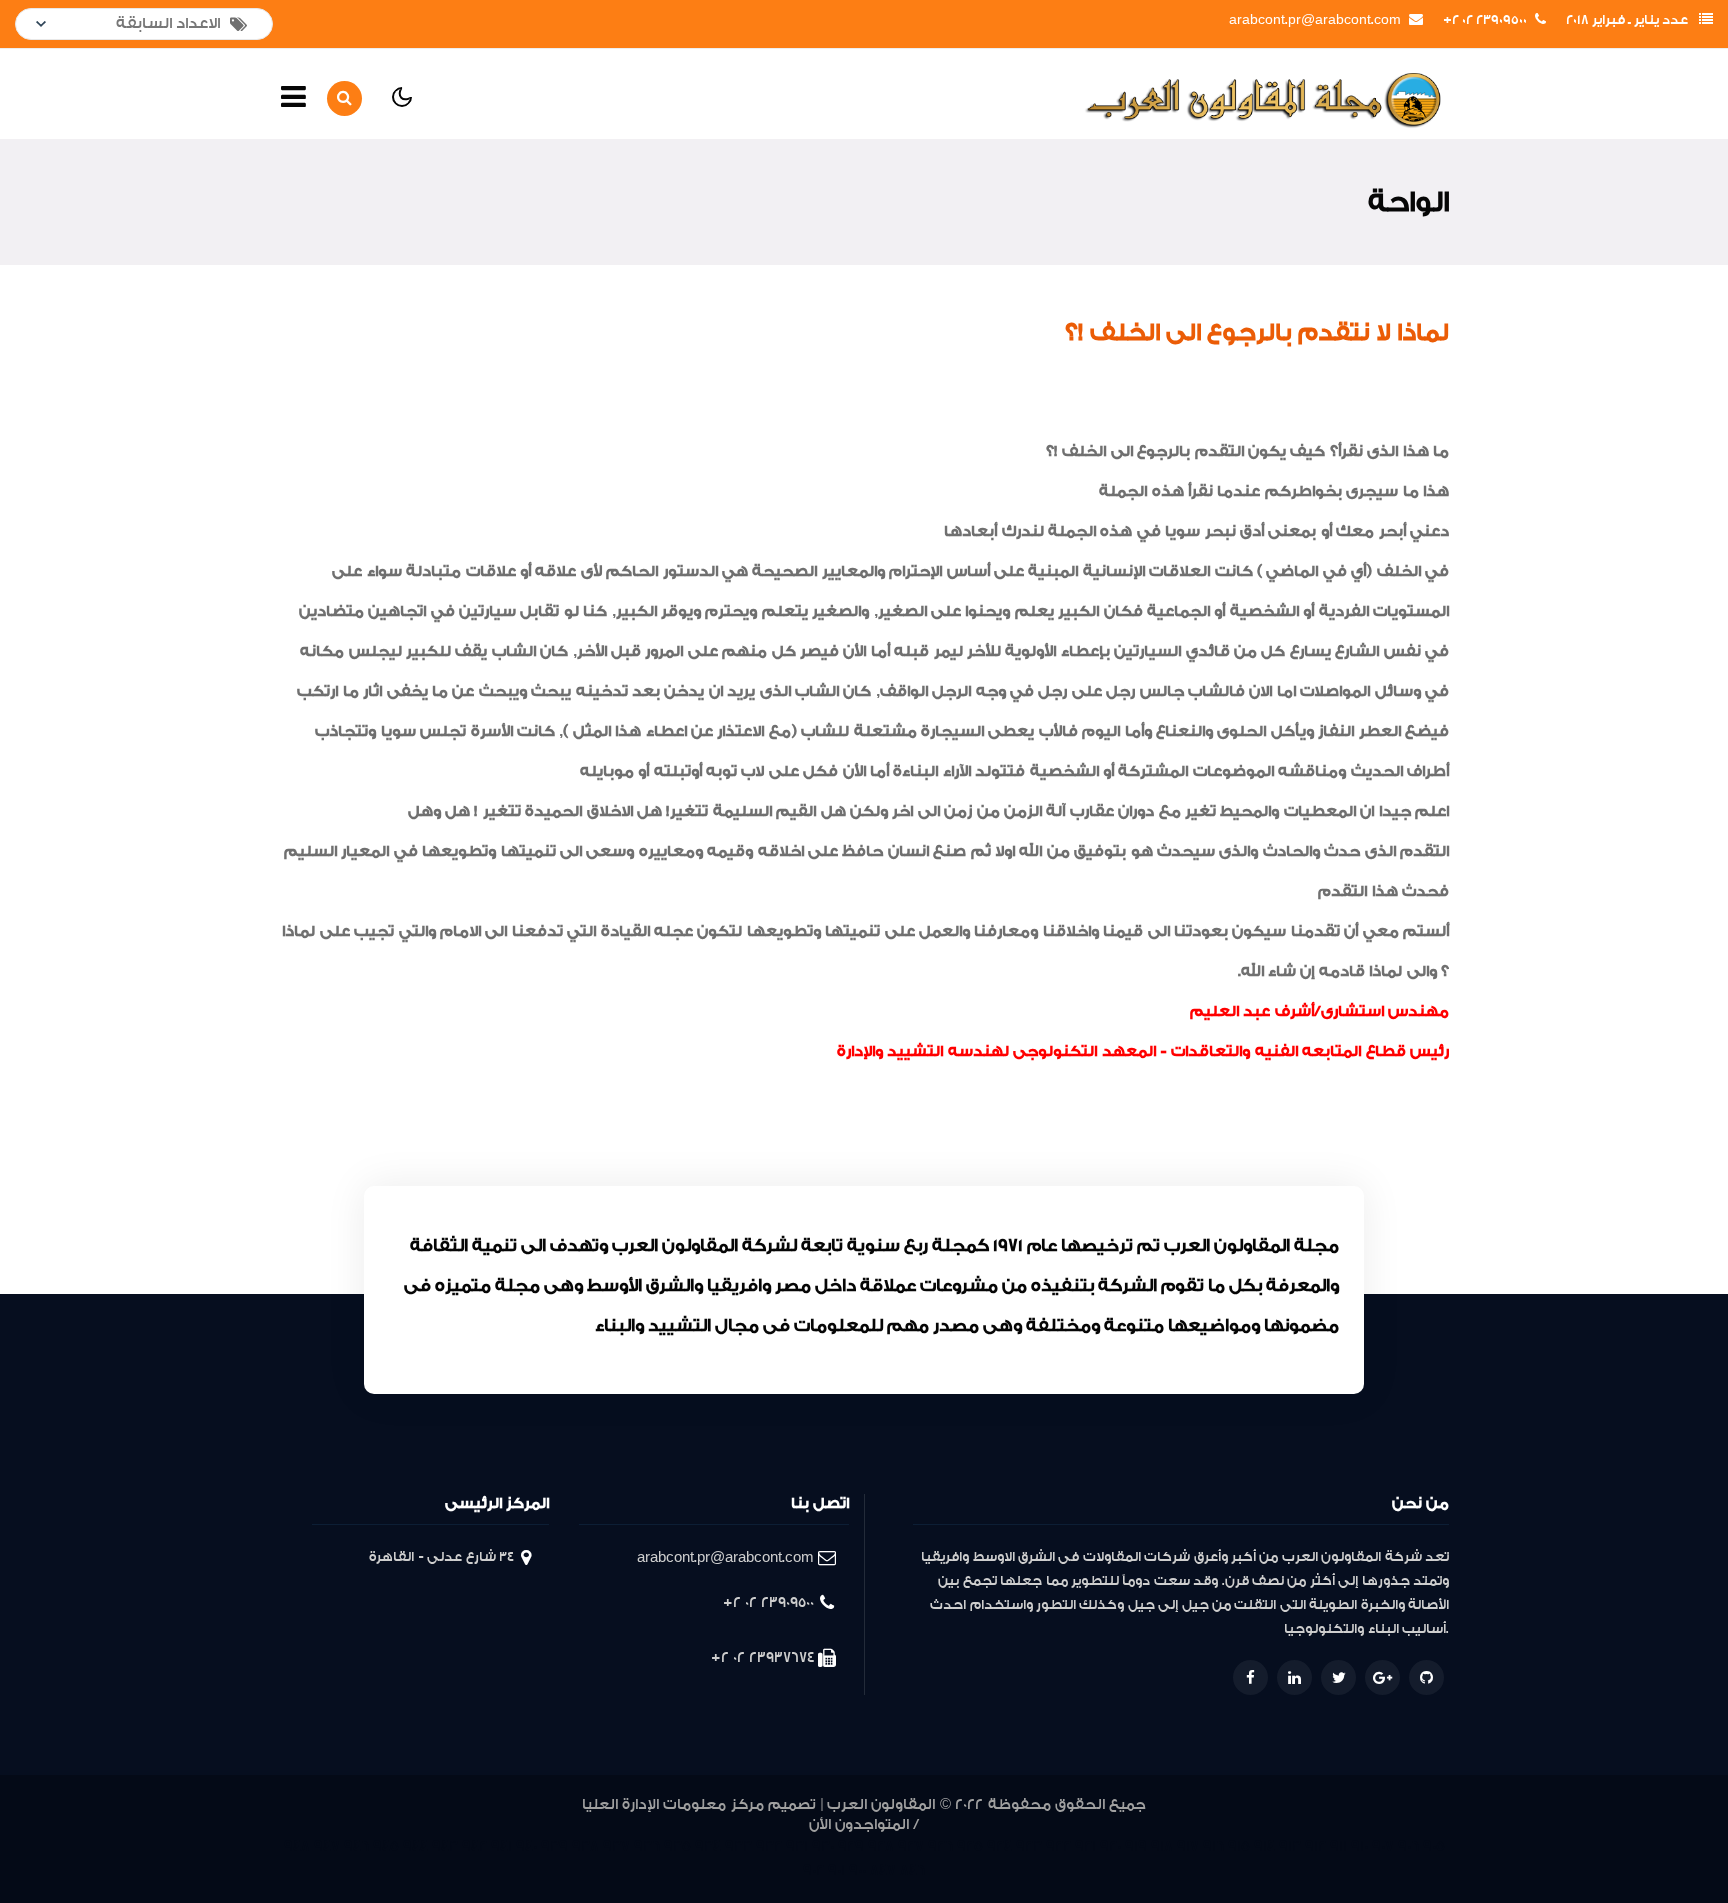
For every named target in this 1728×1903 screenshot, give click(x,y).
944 (415, 1846)
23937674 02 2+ (762, 1657)
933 (738, 1846)
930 (823, 1846)
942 (474, 1846)
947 (327, 1846)
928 (881, 1846)
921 (1085, 1846)
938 (585, 1846)
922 (1058, 1846)
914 (1264, 1846)
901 (836, 1870)
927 (911, 1846)
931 (797, 1846)
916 (1213, 1846)
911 (1338, 1846)
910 (1359, 1846)
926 (940, 1846)
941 (501, 1846)
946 (356, 1846)
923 (1029, 1846)
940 (526, 1846)
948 (297, 1846)
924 (999, 1846)
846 (912, 1870)
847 (883, 1870)
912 (1315, 1846)
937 (616, 1846)
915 (1239, 1846)
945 (386, 1846)
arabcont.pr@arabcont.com (1315, 20)
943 (445, 1846)
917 (1188, 1846)
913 (1290, 1846)
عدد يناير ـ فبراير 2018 (1627, 20)
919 (1136, 1846)
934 (708, 1846)
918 (1162, 1846)
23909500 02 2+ (1485, 20)
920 (1110, 1846)
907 (1383, 1846)
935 (677, 1846)
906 (1408, 1846)
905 (1434, 1846)
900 (857, 1870)
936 (647, 1846)
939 (554, 1846)
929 (851, 1846)
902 (813, 1870)
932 (769, 1846)
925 (970, 1846)
